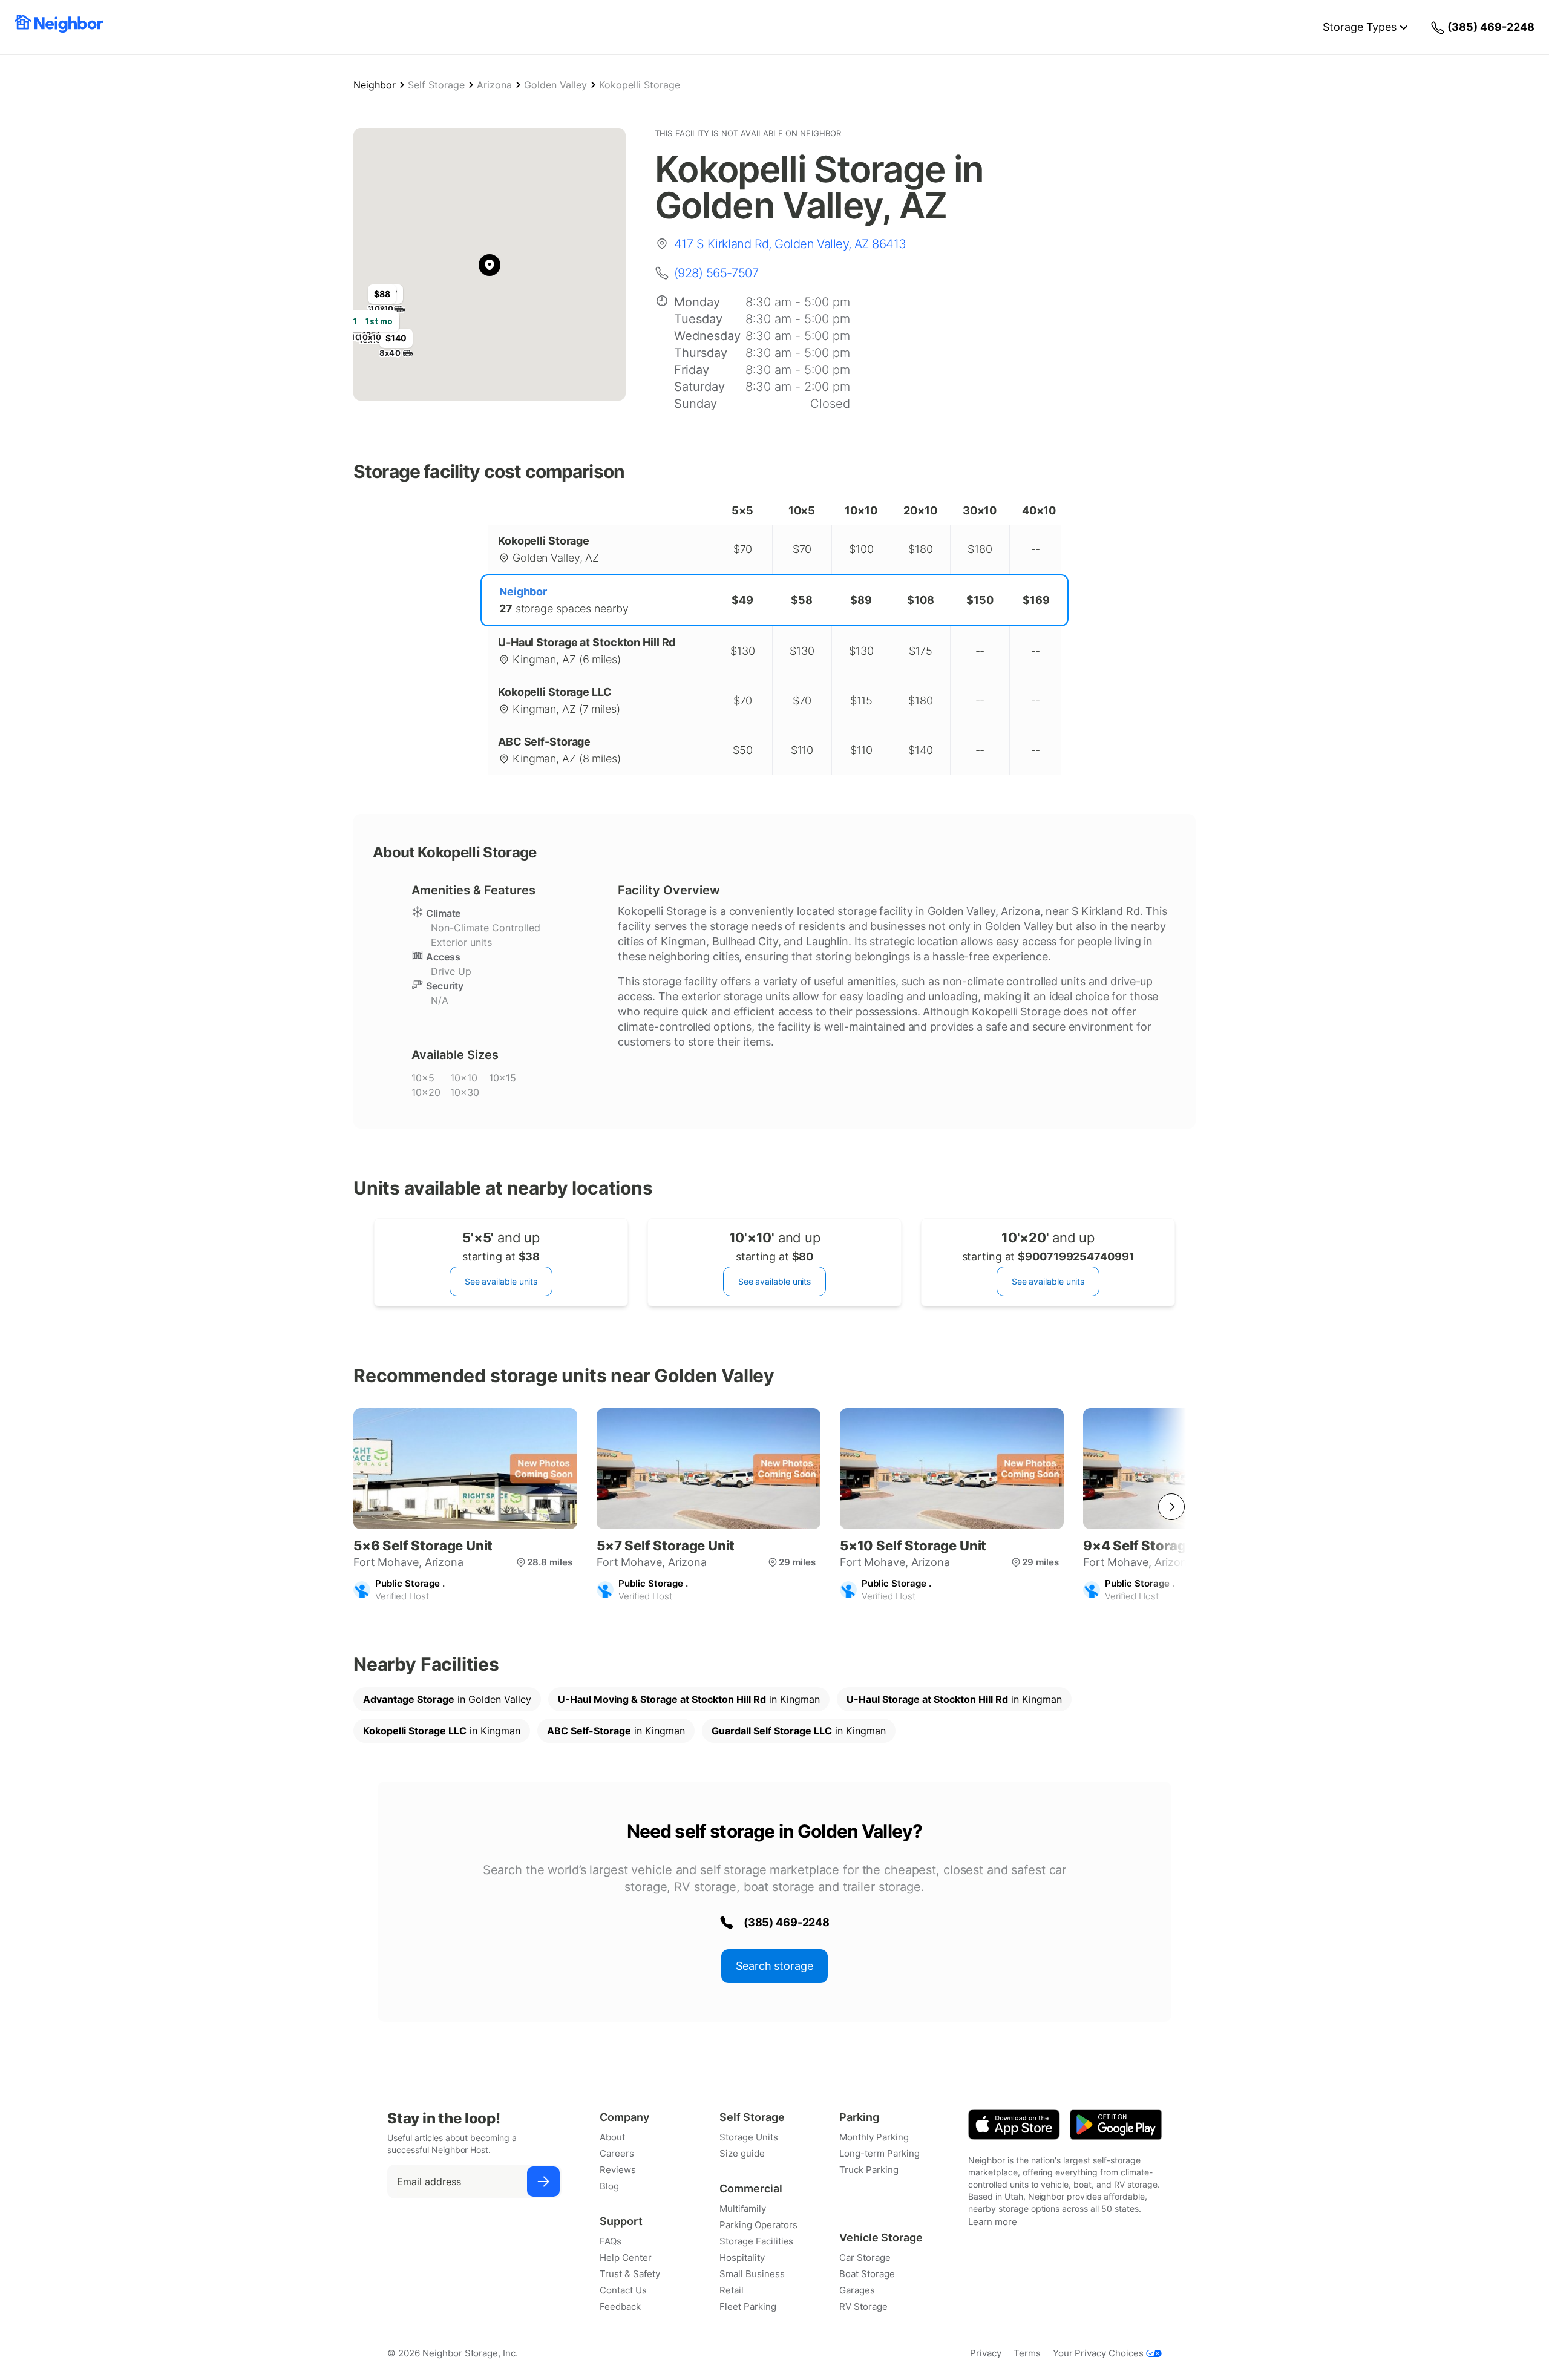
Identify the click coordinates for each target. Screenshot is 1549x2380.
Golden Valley (555, 85)
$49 (742, 600)
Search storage (774, 1966)
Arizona (494, 85)
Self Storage (436, 85)
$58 (802, 600)
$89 (861, 600)
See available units (501, 1281)
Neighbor (375, 85)
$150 (980, 600)
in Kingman (689, 1699)
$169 (1036, 600)
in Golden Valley (447, 1699)
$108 (921, 600)
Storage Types (1360, 27)
